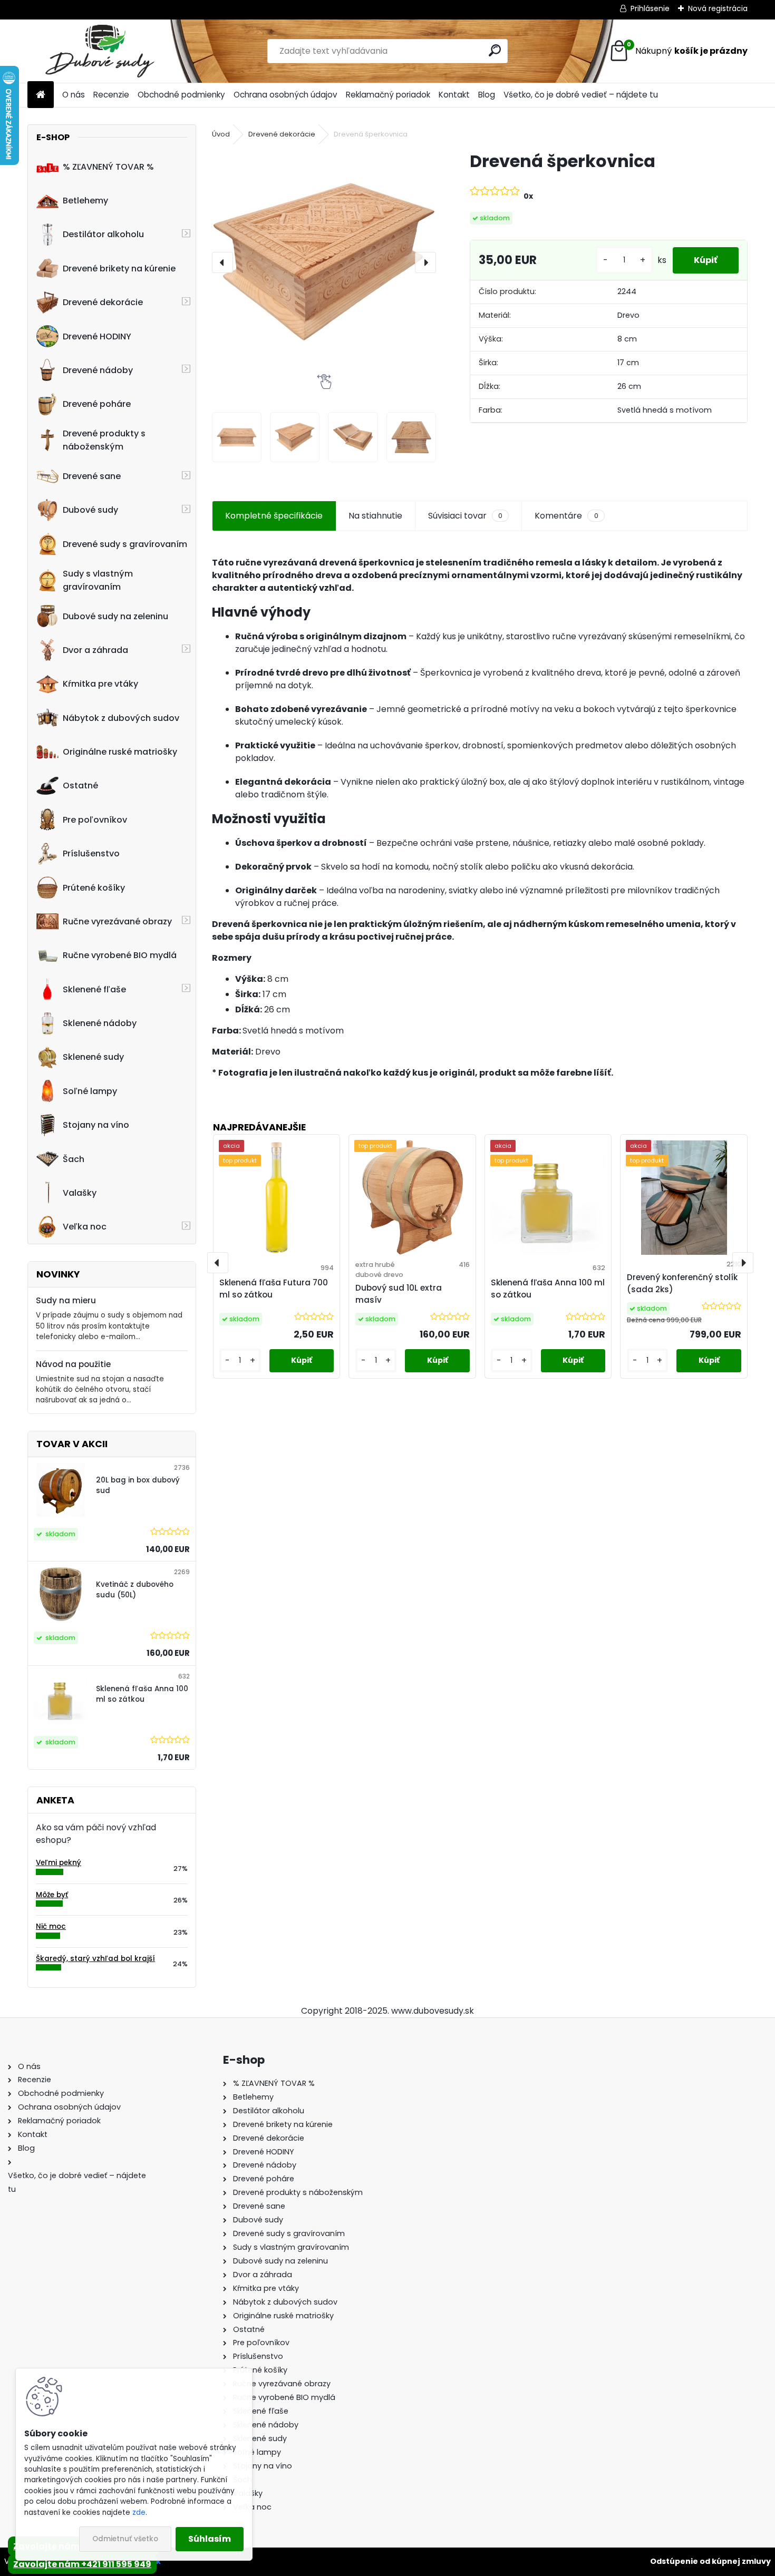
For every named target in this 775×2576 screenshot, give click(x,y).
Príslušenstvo (91, 853)
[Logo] (100, 51)
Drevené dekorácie (103, 302)
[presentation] (222, 262)
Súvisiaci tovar (465, 516)
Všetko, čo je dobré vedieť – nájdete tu (581, 95)
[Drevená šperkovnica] (324, 262)
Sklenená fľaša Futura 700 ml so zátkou (274, 1289)
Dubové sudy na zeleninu (115, 616)
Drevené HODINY (97, 336)
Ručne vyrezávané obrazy (117, 921)
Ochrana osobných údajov (285, 95)
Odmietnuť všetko (125, 2539)
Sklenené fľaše (94, 989)
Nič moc (51, 1926)
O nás (74, 95)
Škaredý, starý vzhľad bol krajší (95, 1959)
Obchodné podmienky (181, 95)
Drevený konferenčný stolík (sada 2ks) (682, 1283)
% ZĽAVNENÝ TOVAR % (108, 167)
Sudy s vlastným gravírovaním (98, 580)
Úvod (221, 134)
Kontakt (454, 95)
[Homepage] (41, 95)
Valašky (80, 1193)
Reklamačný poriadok (388, 95)
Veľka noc (85, 1227)
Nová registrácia (718, 8)
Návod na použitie (73, 1364)
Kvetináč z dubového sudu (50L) (135, 1590)
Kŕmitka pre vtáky (100, 684)
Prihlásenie (650, 8)
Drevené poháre (97, 404)
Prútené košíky (94, 888)
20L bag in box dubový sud (138, 1485)
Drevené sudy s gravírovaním (125, 544)
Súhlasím (210, 2539)
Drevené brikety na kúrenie (119, 269)
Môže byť (52, 1895)
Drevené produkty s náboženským (104, 440)
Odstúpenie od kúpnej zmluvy (710, 2561)
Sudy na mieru (66, 1300)
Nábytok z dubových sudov (121, 718)
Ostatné (80, 786)
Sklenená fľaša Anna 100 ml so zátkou (142, 1694)
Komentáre (566, 516)
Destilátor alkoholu (103, 234)
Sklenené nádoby (100, 1023)
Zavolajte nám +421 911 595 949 (82, 2564)
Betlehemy (85, 201)
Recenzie (111, 95)
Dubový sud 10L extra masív (399, 1294)
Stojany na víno (96, 1125)
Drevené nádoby (98, 370)
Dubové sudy (90, 510)
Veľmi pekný (59, 1863)
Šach (74, 1159)
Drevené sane (92, 476)
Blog (487, 95)
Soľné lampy (90, 1091)
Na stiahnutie (375, 516)
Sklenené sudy (93, 1057)
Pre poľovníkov (95, 820)
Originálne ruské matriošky (120, 752)
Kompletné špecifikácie (274, 516)
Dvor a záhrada (95, 650)
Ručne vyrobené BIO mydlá (120, 955)
